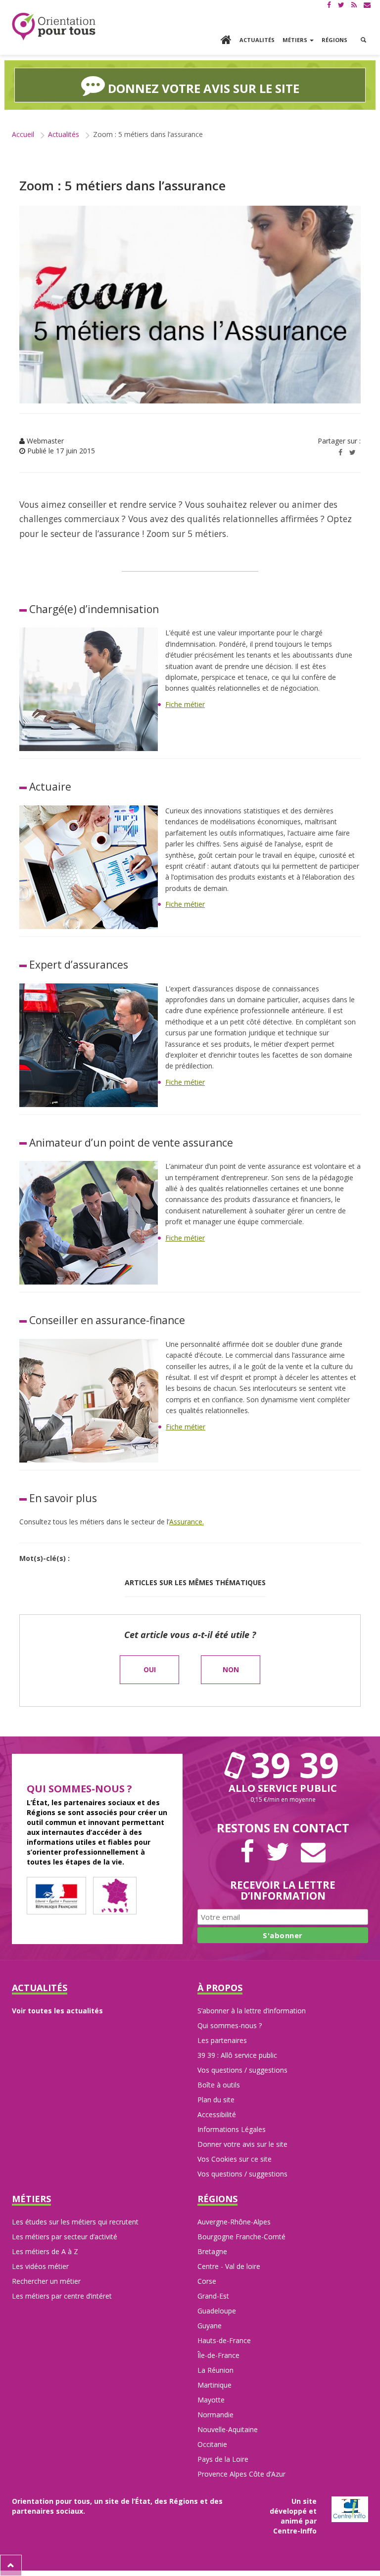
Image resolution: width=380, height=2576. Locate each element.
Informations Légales (232, 2129)
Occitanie (212, 2444)
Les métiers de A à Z (45, 2251)
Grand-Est (213, 2296)
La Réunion (215, 2370)
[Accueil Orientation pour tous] (54, 26)
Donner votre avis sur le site (242, 2144)
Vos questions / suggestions (242, 2070)
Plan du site (216, 2100)
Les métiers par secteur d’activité (65, 2237)
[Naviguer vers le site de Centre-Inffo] (350, 2509)
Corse (207, 2281)
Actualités (257, 40)
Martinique (214, 2385)
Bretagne (212, 2251)
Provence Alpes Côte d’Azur (241, 2474)
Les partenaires (222, 2040)
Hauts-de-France (224, 2340)
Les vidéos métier (40, 2266)
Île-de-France (218, 2355)
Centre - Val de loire (229, 2266)
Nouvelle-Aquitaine (228, 2429)
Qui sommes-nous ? (230, 2025)
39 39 (290, 1765)
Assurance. (187, 1522)
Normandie (215, 2415)
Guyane (210, 2326)
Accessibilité (217, 2114)
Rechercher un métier (46, 2281)
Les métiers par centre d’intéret (62, 2296)
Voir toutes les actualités (57, 2011)
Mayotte (211, 2400)
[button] (363, 40)
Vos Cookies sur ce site (235, 2159)
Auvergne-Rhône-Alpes (234, 2222)
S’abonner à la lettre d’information (252, 2011)
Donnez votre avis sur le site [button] (202, 88)
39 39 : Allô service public (237, 2055)
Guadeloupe (217, 2311)
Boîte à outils (219, 2085)
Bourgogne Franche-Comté (241, 2237)
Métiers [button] (296, 40)
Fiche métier (185, 704)
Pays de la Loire (223, 2459)
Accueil (23, 134)
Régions (334, 40)
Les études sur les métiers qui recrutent (75, 2222)
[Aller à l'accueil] (226, 41)
